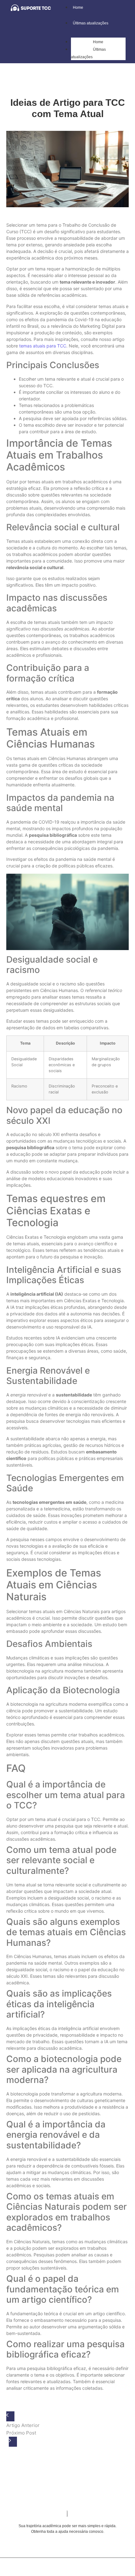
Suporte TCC (76, 2566)
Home (98, 42)
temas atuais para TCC (43, 346)
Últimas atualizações (88, 53)
